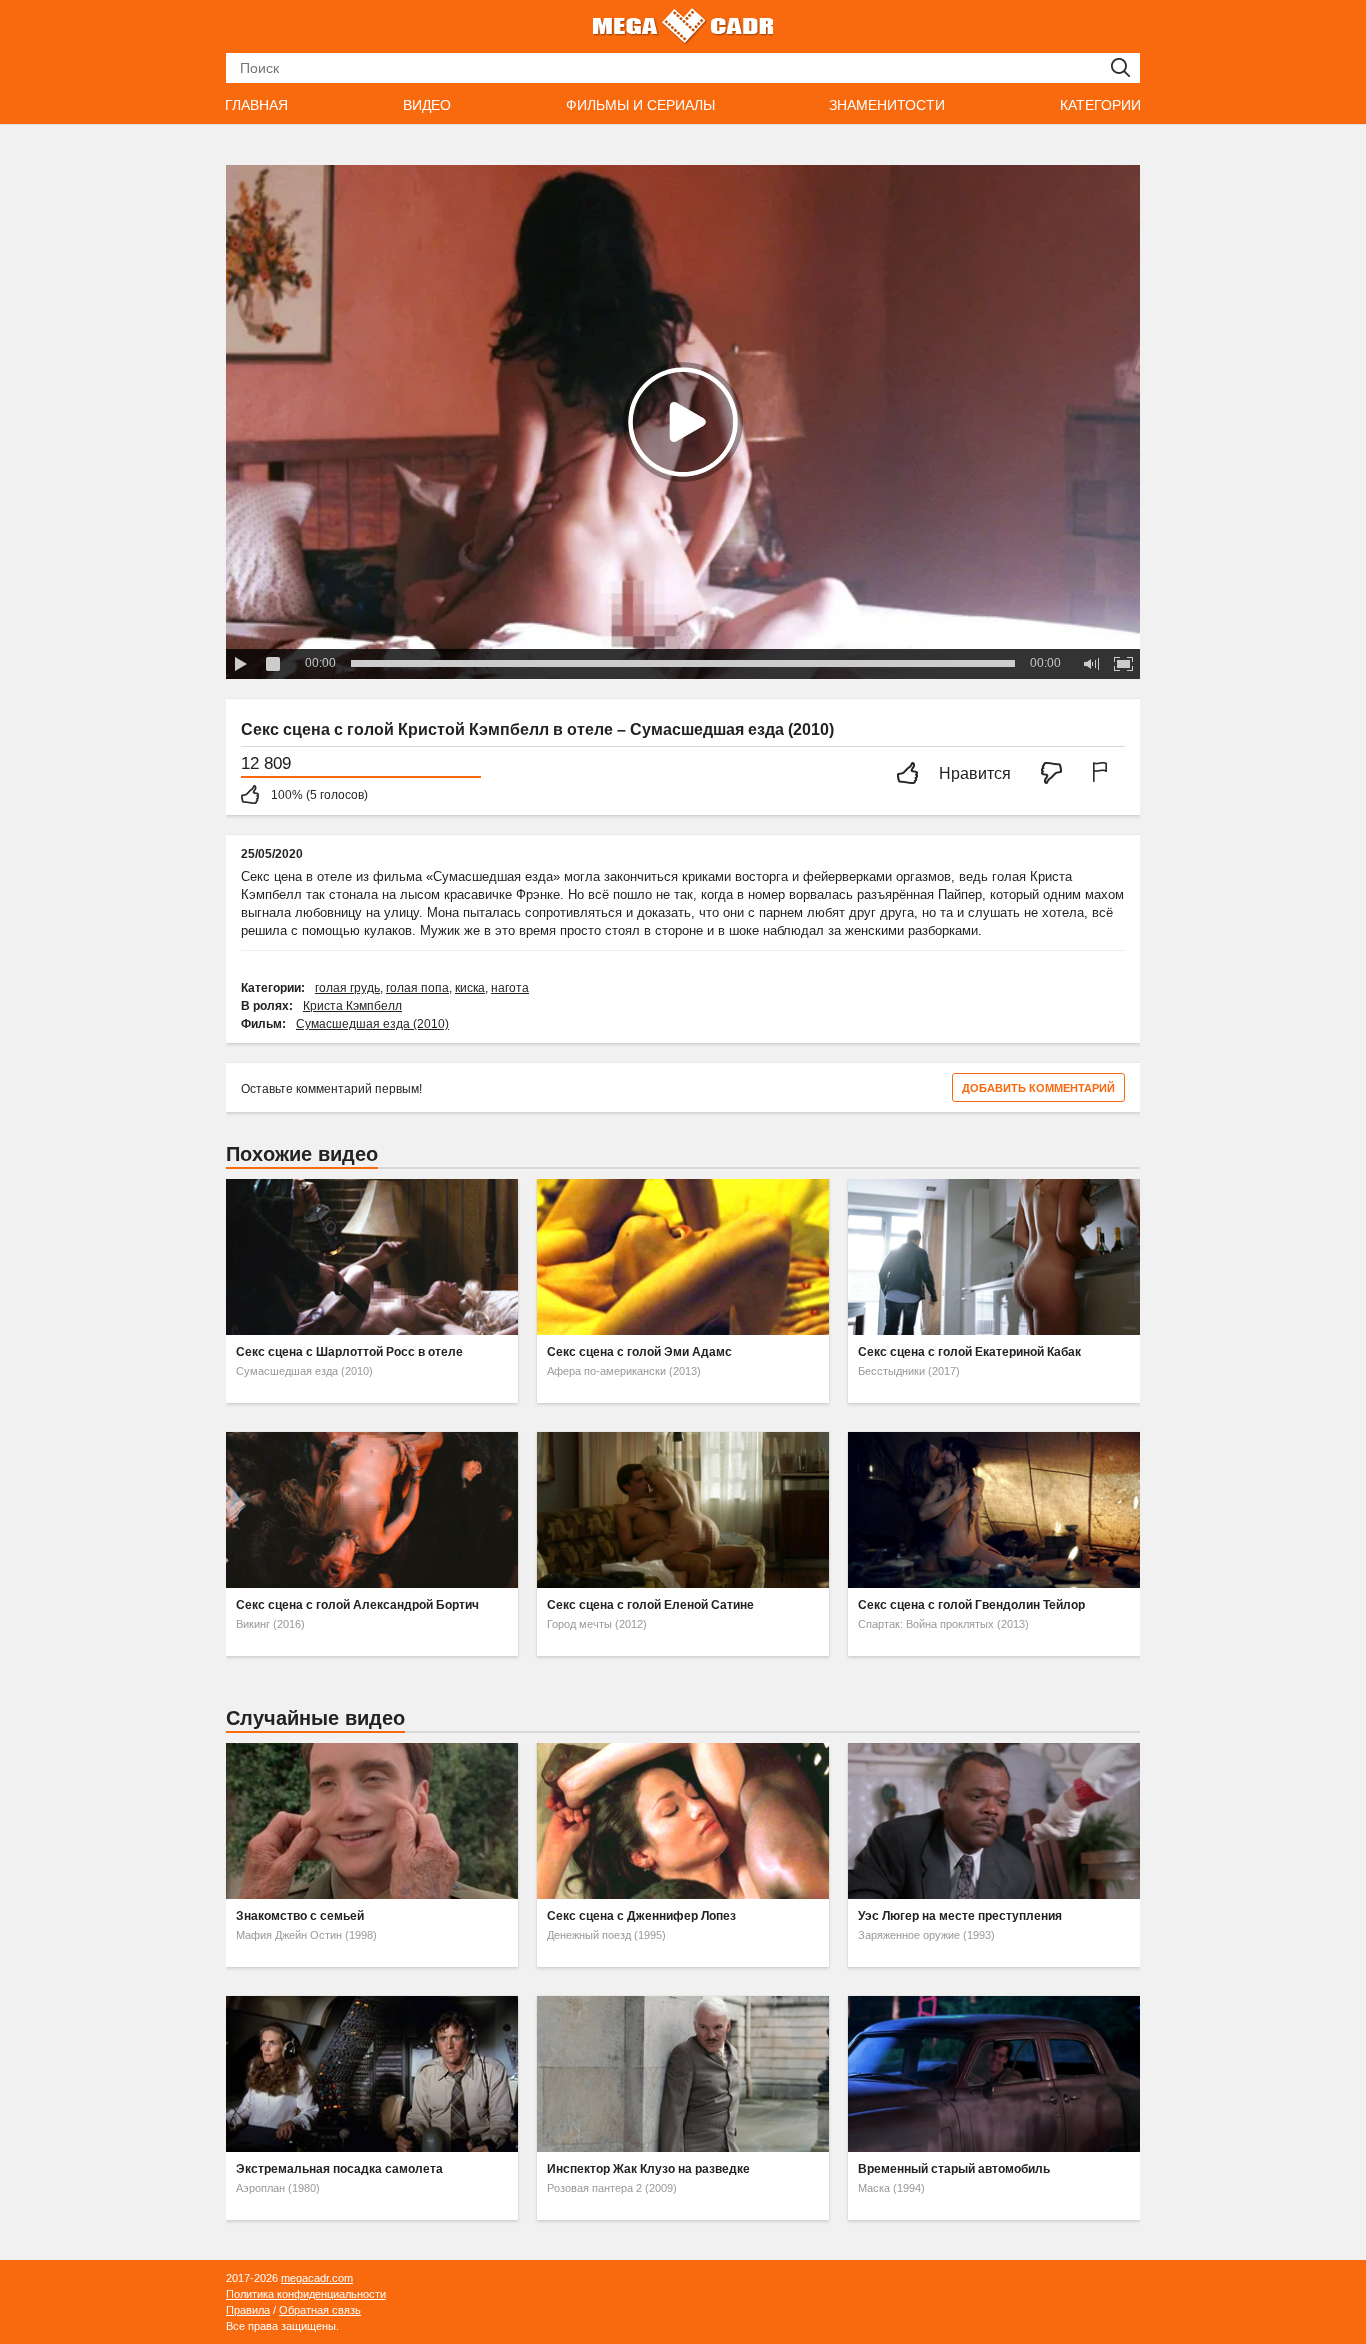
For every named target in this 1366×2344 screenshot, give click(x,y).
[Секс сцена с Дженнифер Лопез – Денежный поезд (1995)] (683, 1821)
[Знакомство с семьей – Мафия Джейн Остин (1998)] (372, 1821)
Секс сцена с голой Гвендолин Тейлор (971, 1605)
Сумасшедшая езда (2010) (372, 1024)
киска (470, 988)
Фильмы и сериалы (640, 105)
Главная (256, 105)
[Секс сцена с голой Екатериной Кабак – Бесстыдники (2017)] (994, 1257)
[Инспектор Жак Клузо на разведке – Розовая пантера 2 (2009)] (683, 2074)
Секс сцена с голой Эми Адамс (639, 1352)
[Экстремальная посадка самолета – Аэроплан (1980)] (372, 2074)
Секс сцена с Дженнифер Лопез (641, 1916)
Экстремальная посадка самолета (339, 2169)
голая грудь (347, 988)
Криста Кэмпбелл (352, 1006)
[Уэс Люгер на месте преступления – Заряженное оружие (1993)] (994, 1821)
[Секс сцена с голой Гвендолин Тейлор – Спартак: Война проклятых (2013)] (994, 1510)
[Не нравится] (1057, 774)
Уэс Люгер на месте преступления (960, 1916)
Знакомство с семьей (300, 1916)
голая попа (417, 988)
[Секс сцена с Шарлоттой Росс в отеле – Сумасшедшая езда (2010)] (372, 1257)
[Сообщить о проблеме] (1104, 774)
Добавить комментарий (1038, 1088)
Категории (1100, 105)
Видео (427, 105)
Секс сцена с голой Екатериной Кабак (969, 1352)
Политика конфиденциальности (306, 2294)
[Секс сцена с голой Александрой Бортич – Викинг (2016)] (372, 1510)
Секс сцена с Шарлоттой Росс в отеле (349, 1352)
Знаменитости (887, 105)
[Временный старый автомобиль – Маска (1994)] (994, 2074)
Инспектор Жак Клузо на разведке (648, 2169)
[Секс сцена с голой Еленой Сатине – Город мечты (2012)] (683, 1510)
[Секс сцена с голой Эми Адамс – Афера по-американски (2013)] (683, 1257)
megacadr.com (317, 2278)
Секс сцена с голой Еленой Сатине (650, 1605)
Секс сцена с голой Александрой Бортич (357, 1605)
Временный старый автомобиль (954, 2169)
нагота (510, 988)
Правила (248, 2310)
